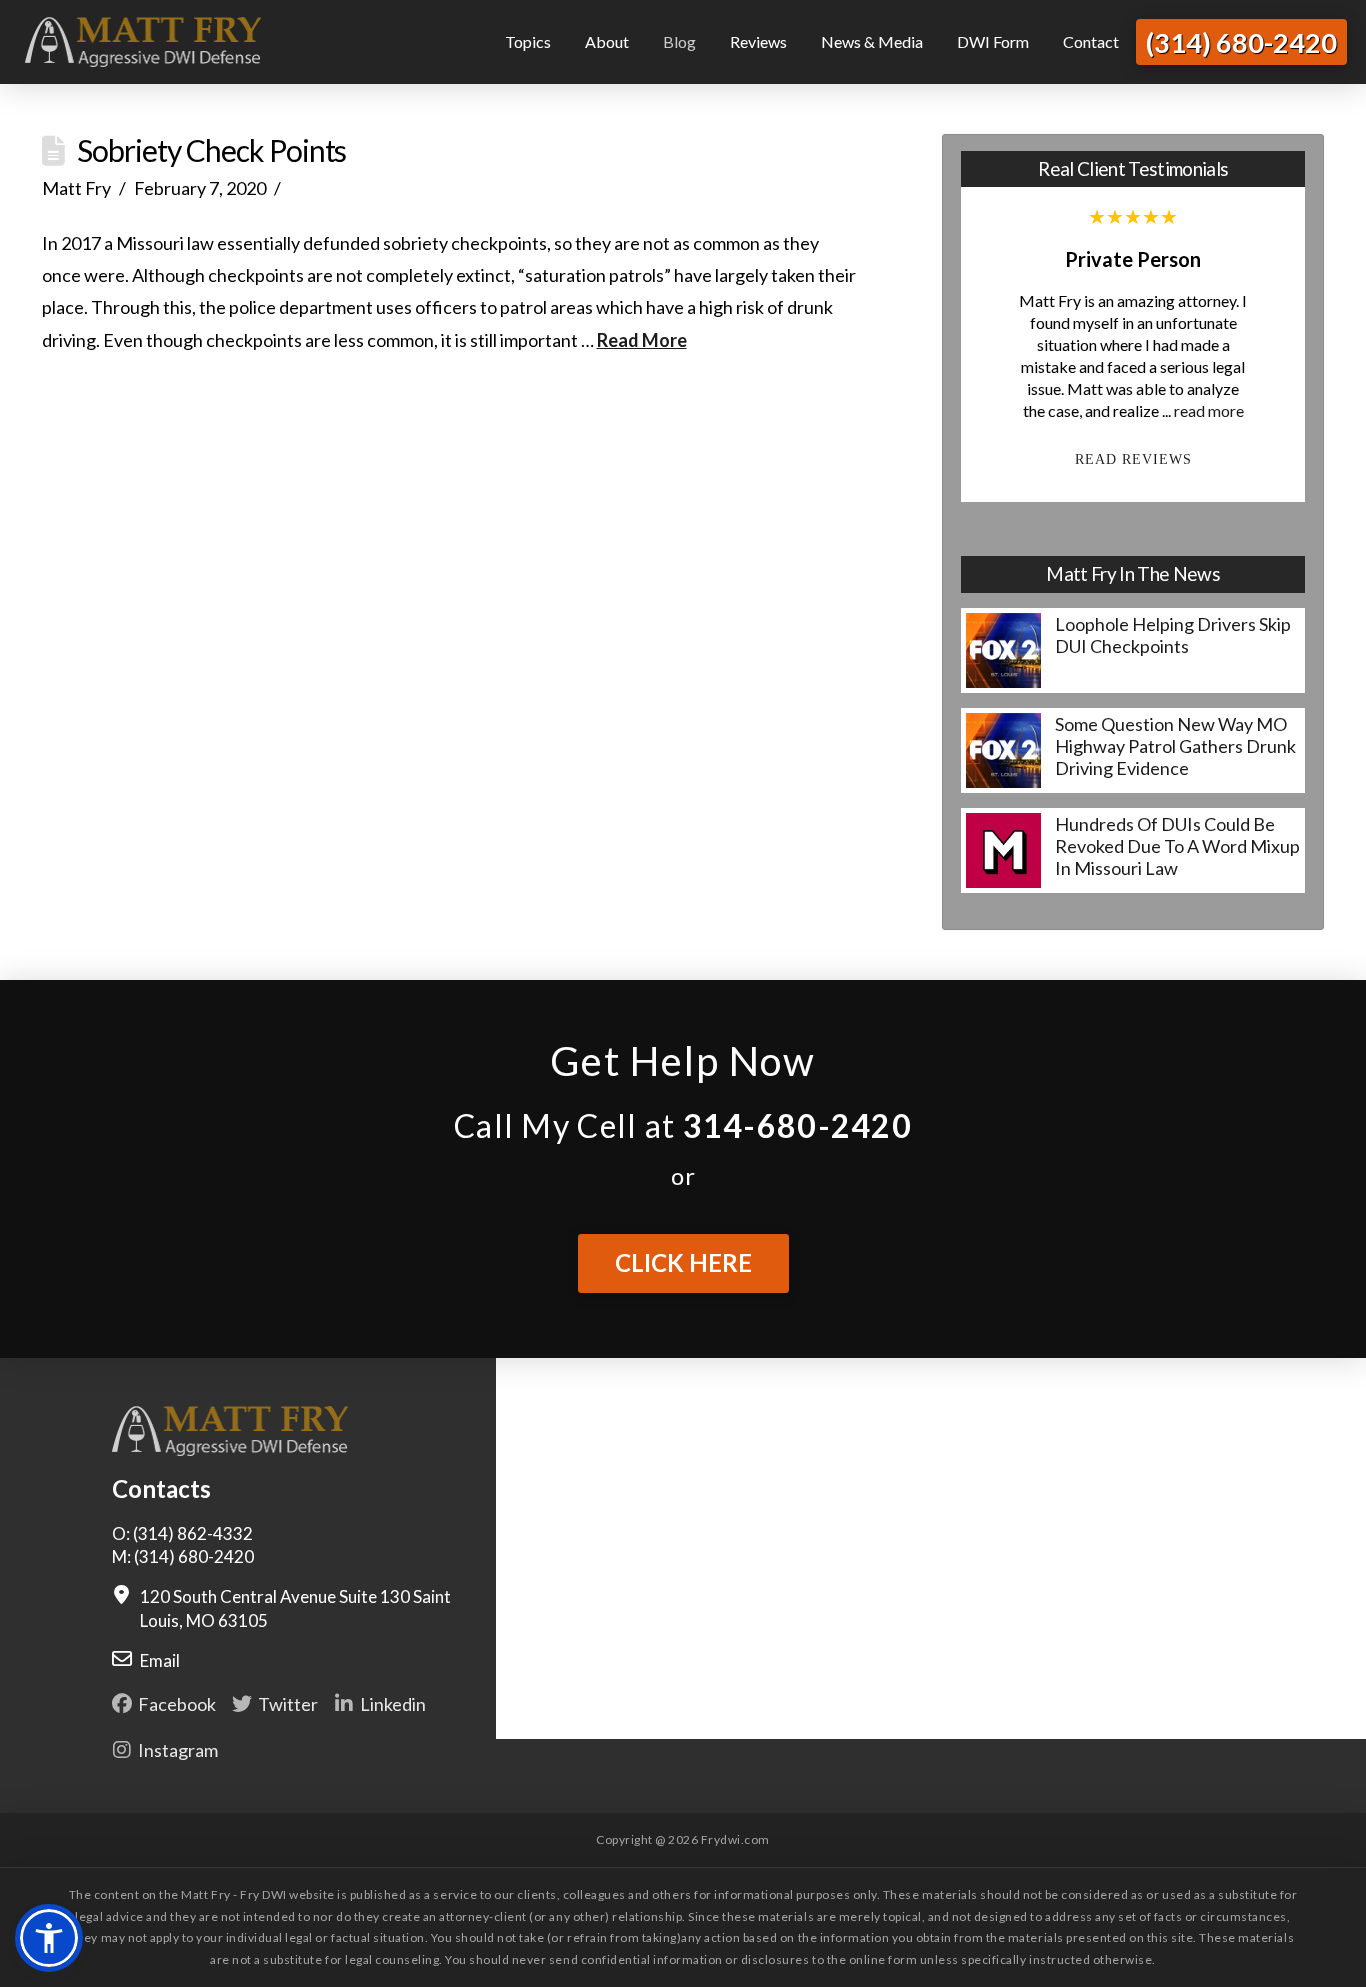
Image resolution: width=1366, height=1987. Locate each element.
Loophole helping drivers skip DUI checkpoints (1173, 635)
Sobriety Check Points (211, 150)
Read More (642, 340)
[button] (49, 1938)
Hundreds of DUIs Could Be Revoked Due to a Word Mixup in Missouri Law (1177, 846)
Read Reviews (1133, 459)
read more (1209, 410)
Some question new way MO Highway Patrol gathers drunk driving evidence (1175, 746)
